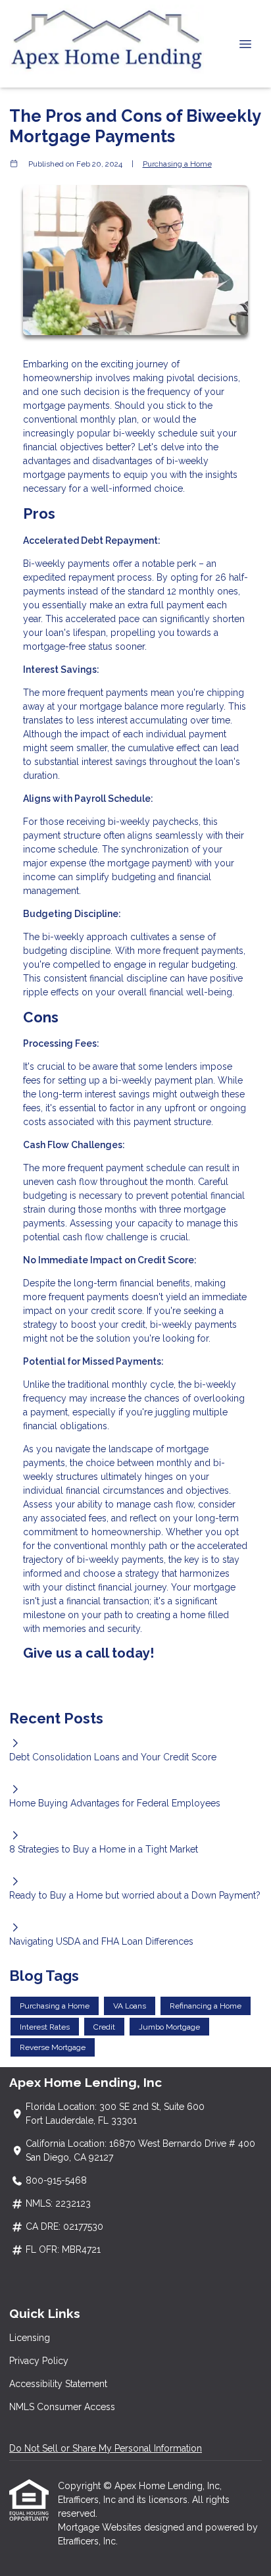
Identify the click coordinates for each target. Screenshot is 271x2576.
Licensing (30, 2338)
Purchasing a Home (177, 164)
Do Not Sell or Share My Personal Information (106, 2448)
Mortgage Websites (101, 2527)
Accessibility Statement (58, 2384)
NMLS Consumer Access (62, 2407)
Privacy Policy (39, 2361)
